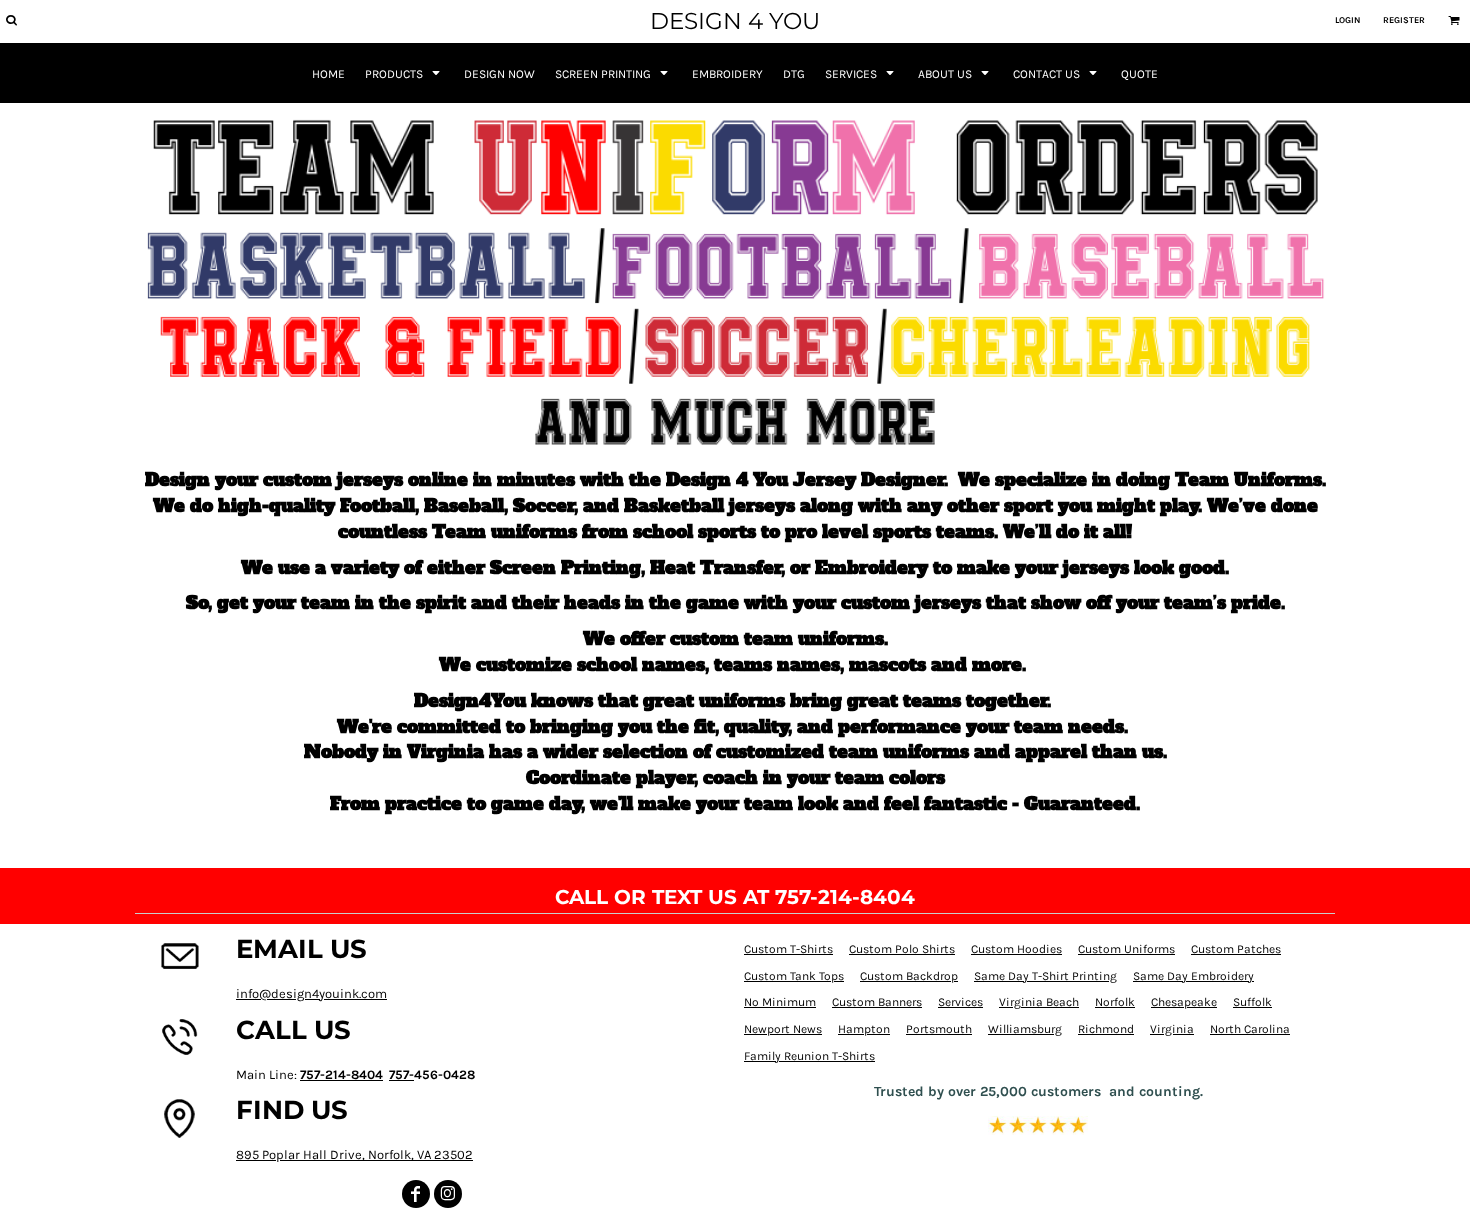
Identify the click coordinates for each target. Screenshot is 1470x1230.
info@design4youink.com (311, 993)
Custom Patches (1236, 949)
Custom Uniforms (1126, 949)
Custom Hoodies (1016, 949)
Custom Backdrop (909, 976)
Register (1404, 20)
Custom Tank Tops (794, 976)
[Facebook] (416, 1194)
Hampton (864, 1029)
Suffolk (1252, 1002)
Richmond (1106, 1029)
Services (960, 1002)
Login (1347, 20)
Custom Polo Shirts (902, 949)
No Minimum (780, 1002)
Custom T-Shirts (788, 949)
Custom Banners (877, 1002)
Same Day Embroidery (1193, 976)
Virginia (1172, 1029)
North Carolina (1250, 1029)
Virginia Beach (1039, 1002)
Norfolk (1115, 1002)
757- (401, 1074)
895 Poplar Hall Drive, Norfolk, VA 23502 (354, 1154)
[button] (11, 20)
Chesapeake (1184, 1002)
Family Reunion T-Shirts (809, 1056)
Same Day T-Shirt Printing (1045, 976)
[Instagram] (448, 1194)
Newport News (783, 1029)
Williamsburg (1025, 1029)
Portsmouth (939, 1029)
